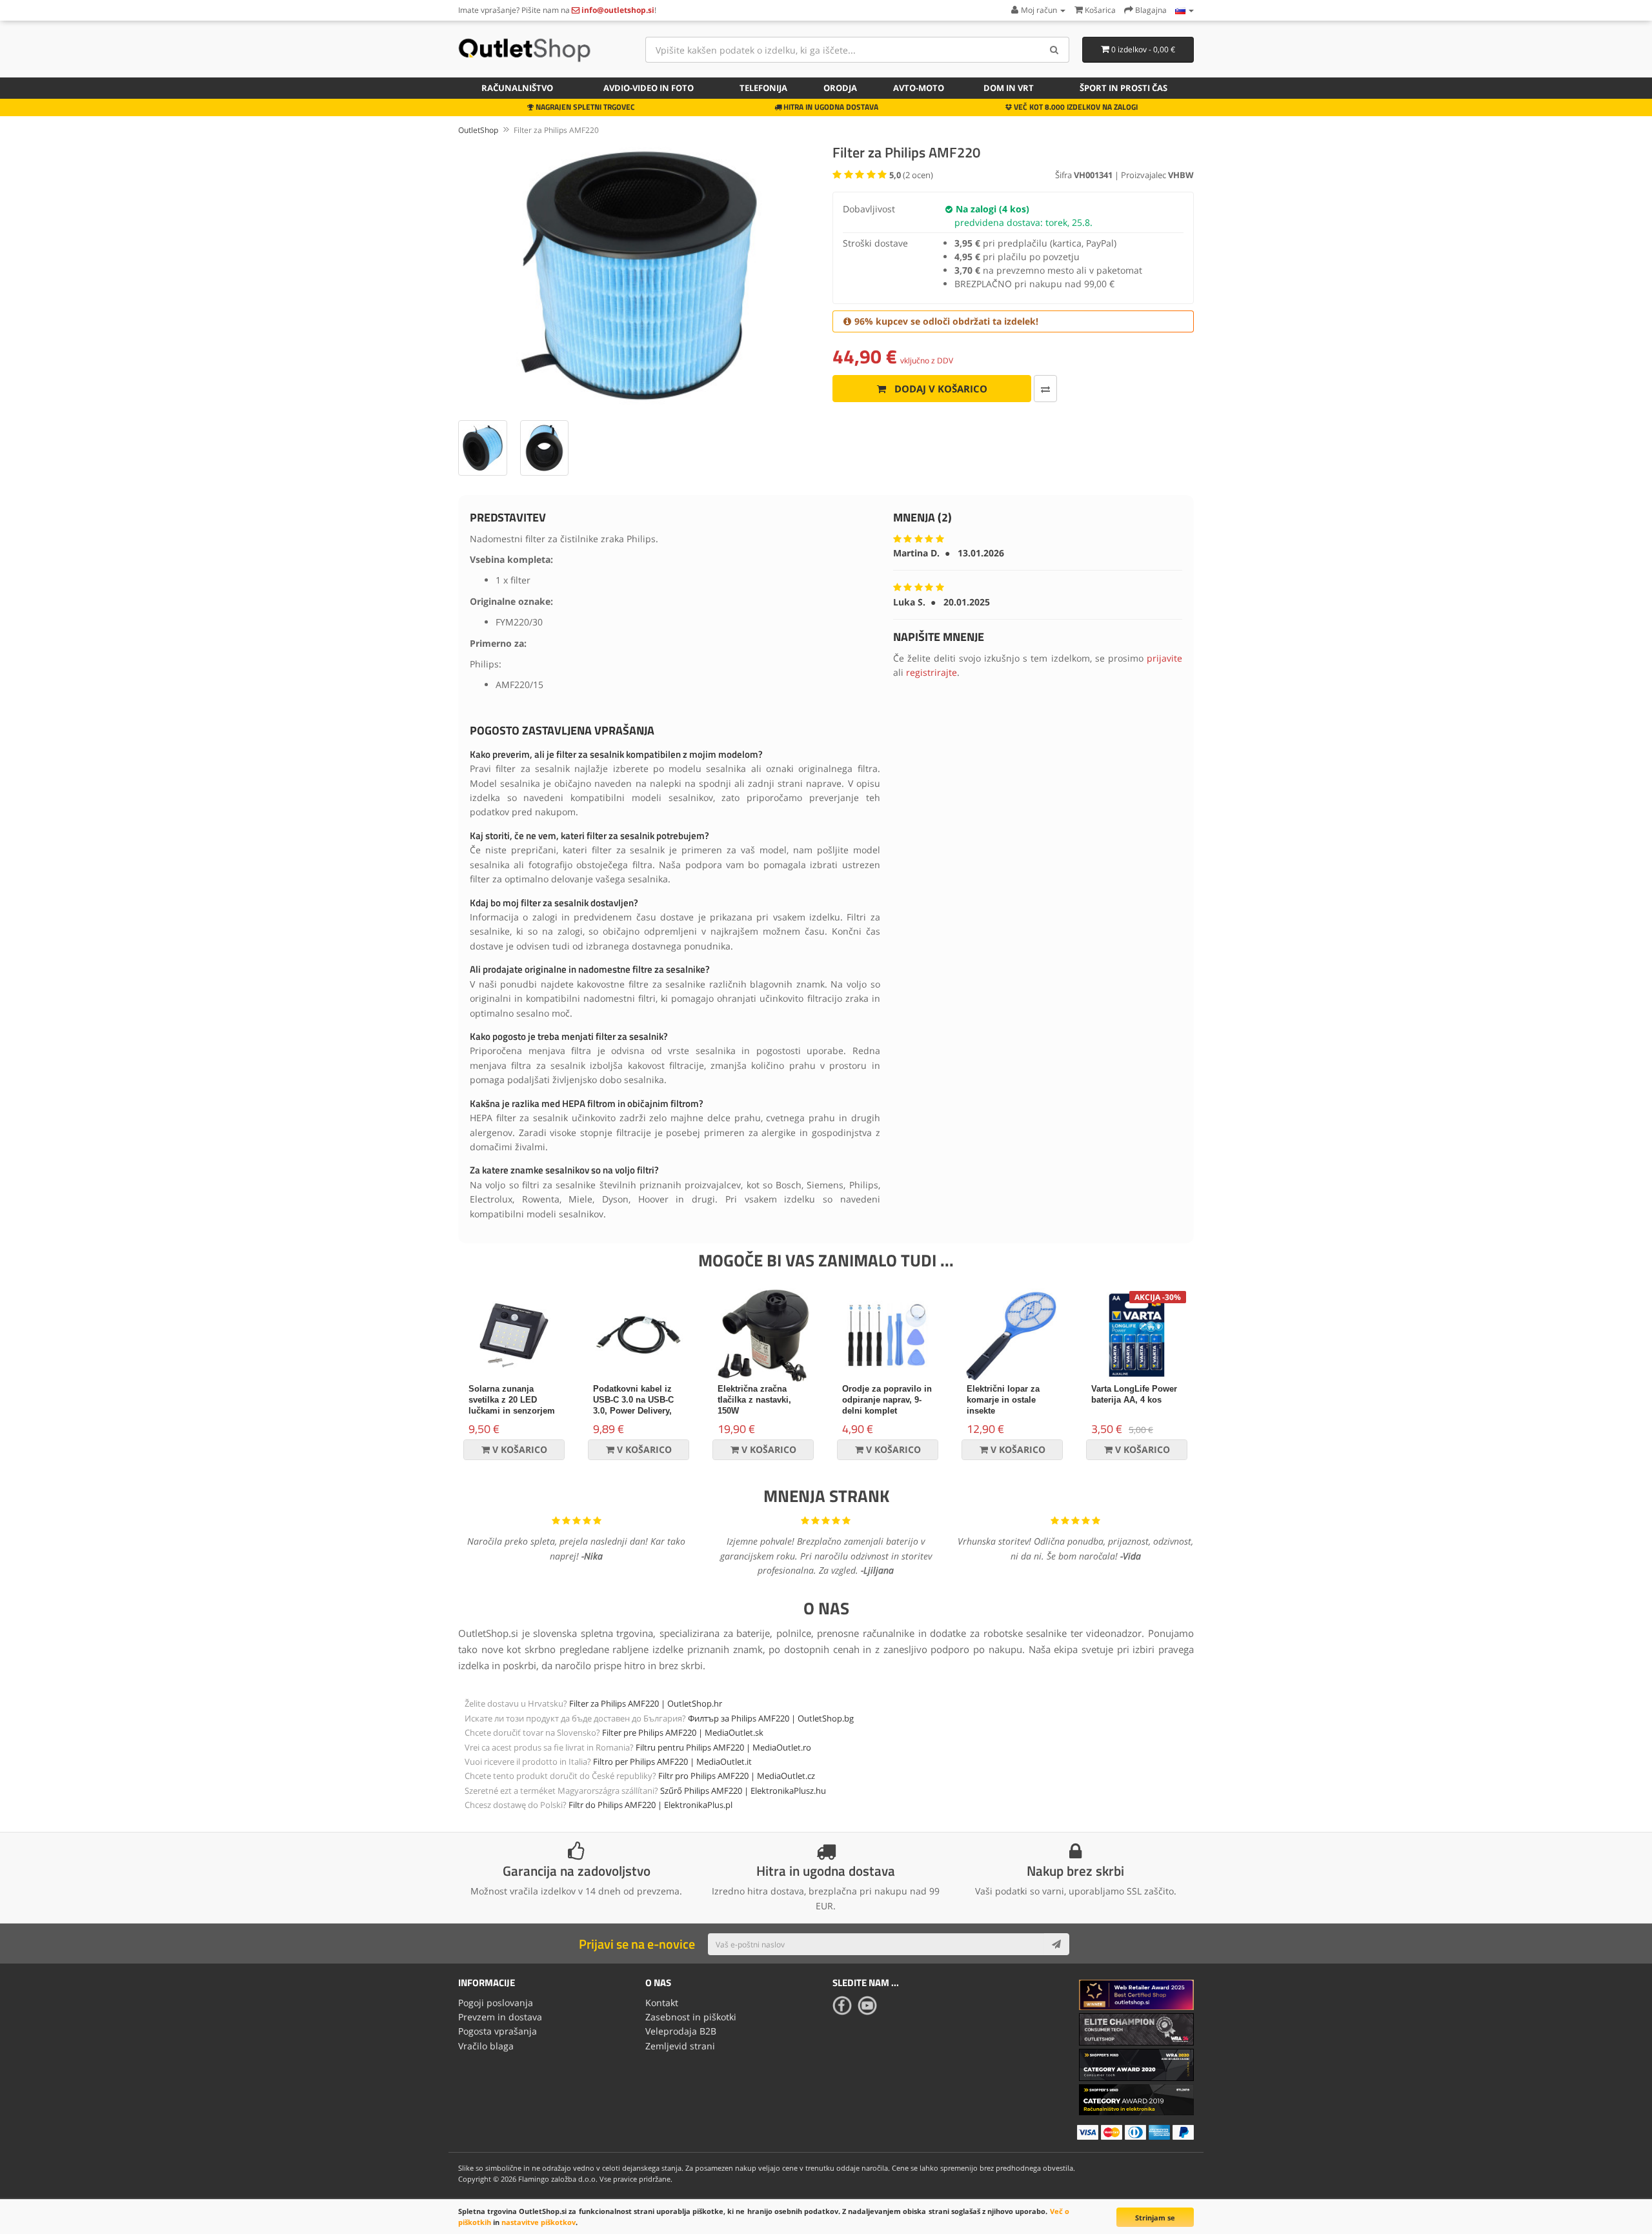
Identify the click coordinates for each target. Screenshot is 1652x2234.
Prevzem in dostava (500, 2017)
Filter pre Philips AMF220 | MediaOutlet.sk (683, 1732)
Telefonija (763, 88)
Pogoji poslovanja (496, 2003)
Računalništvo (517, 88)
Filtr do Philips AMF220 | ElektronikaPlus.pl (650, 1805)
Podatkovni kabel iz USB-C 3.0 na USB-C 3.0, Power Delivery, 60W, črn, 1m (633, 1405)
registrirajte (932, 672)
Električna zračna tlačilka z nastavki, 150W (754, 1400)
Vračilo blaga (486, 2046)
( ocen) (911, 175)
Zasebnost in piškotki (691, 2017)
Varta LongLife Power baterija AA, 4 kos (1134, 1394)
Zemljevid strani (680, 2046)
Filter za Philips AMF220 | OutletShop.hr (646, 1703)
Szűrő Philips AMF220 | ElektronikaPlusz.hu (743, 1791)
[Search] (1055, 50)
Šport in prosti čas (1123, 88)
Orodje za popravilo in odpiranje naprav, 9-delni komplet (887, 1400)
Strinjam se (1155, 2218)
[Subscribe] (1056, 1944)
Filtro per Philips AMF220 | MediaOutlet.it (672, 1762)
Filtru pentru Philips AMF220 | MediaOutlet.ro (723, 1747)
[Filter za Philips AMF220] (639, 276)
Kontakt (662, 2003)
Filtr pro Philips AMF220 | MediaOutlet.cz (737, 1776)
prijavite (1164, 658)
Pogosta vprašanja (498, 2031)
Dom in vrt (1009, 88)
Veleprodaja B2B (681, 2031)
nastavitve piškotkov (539, 2222)
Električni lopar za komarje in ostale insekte (1003, 1400)
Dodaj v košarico (940, 389)
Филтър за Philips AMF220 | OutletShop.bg (771, 1718)
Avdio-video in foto (649, 88)
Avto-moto (919, 88)
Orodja (840, 88)
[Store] (1184, 10)
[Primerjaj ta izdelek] (1045, 389)
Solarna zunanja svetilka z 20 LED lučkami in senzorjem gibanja (512, 1405)
